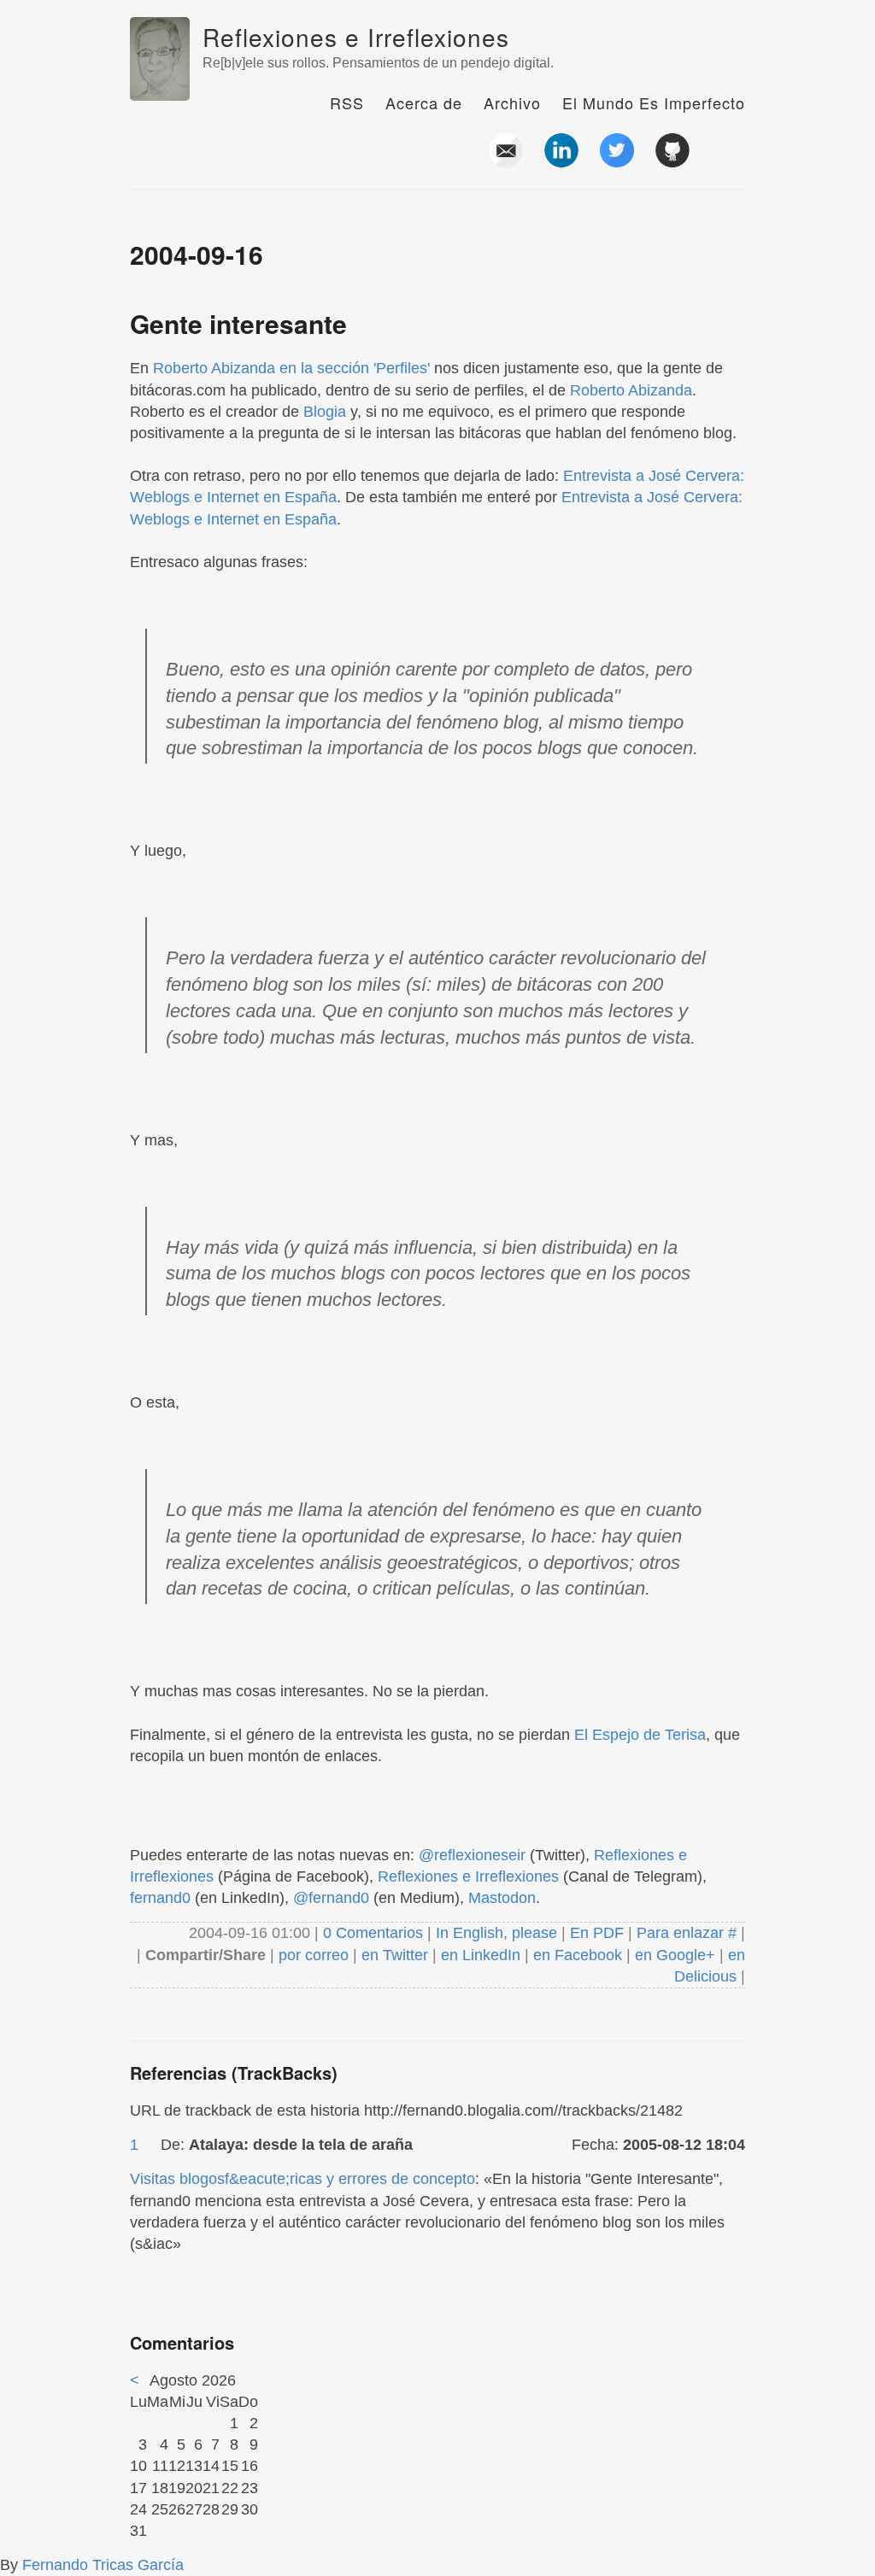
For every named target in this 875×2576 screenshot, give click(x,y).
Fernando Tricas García (103, 2565)
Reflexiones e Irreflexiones (356, 37)
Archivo (512, 102)
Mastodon (502, 1898)
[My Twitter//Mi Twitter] (617, 161)
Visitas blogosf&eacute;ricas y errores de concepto (302, 2179)
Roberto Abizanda (631, 390)
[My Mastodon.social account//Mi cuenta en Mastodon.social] (728, 161)
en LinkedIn (481, 1955)
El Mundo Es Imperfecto (654, 102)
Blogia (325, 412)
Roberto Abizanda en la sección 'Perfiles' (291, 368)
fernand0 (160, 1898)
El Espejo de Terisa (640, 1735)
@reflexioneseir (472, 1855)
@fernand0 (331, 1898)
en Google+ (675, 1955)
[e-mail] (506, 161)
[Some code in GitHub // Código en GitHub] (672, 161)
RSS (347, 102)
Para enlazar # (687, 1933)
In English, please (496, 1933)
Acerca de (424, 102)
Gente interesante (238, 323)
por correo (311, 1955)
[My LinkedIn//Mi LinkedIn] (561, 161)
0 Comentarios (375, 1933)
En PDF (597, 1933)
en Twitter (395, 1955)
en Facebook (576, 1955)
